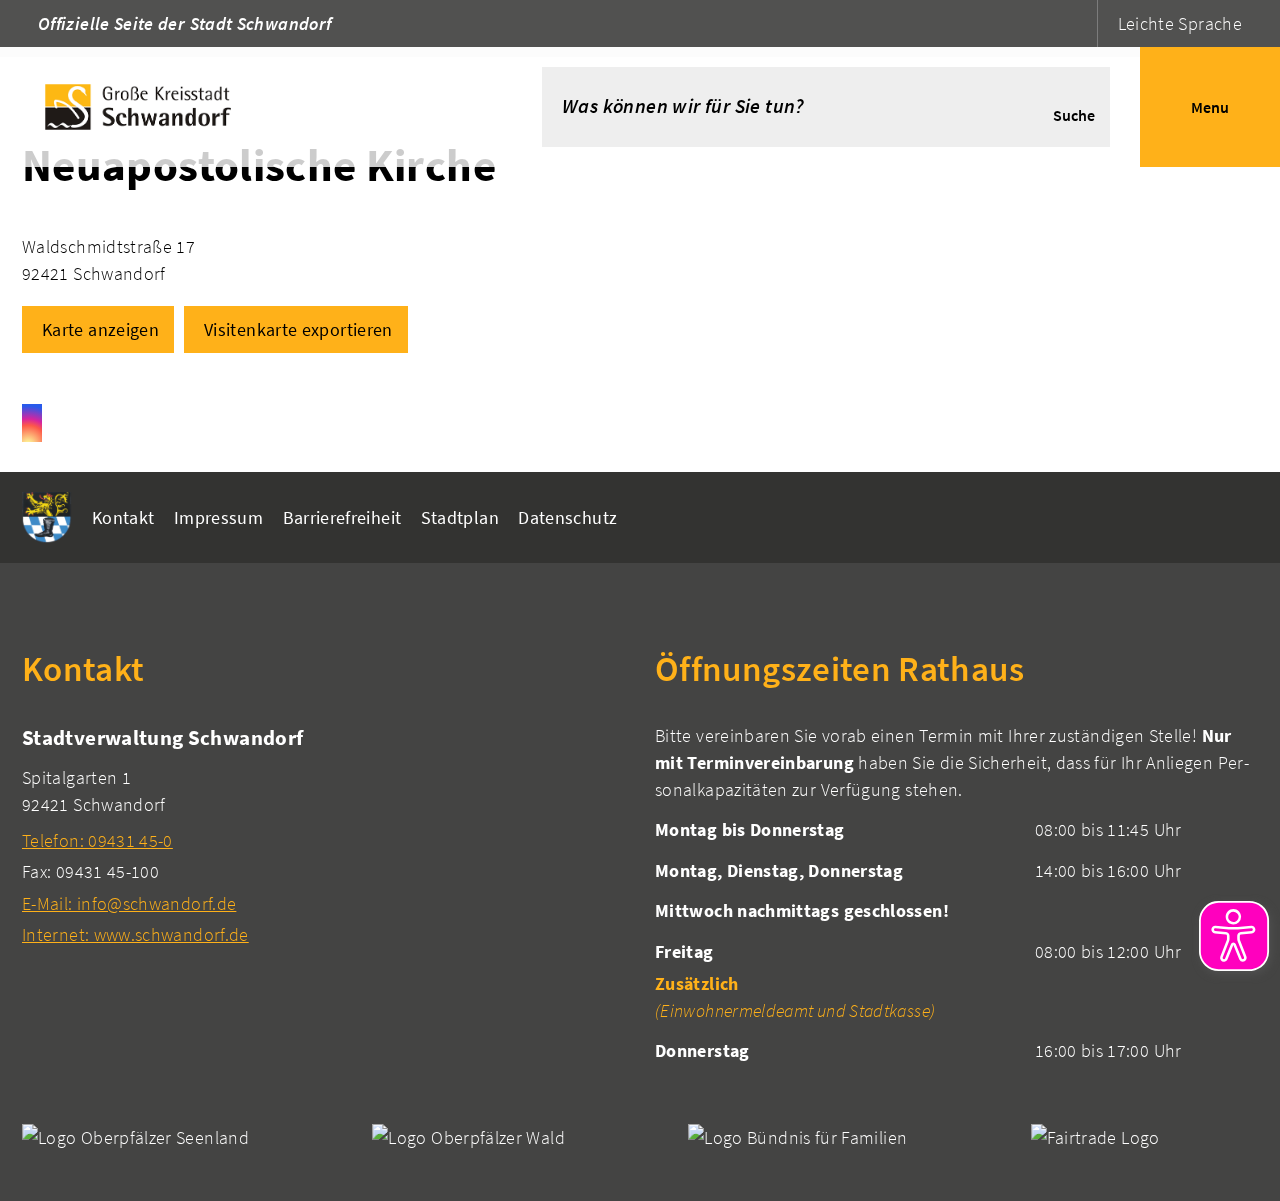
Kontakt (123, 517)
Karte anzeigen (100, 329)
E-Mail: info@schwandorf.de (129, 903)
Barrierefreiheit (342, 517)
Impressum (218, 517)
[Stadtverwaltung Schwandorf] (323, 835)
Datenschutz (567, 517)
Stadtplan (460, 517)
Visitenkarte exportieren (298, 329)
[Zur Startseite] (241, 107)
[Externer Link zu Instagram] (32, 423)
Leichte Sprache (1180, 23)
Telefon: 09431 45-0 (97, 840)
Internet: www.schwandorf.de (135, 934)
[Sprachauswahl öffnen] (1079, 23)
